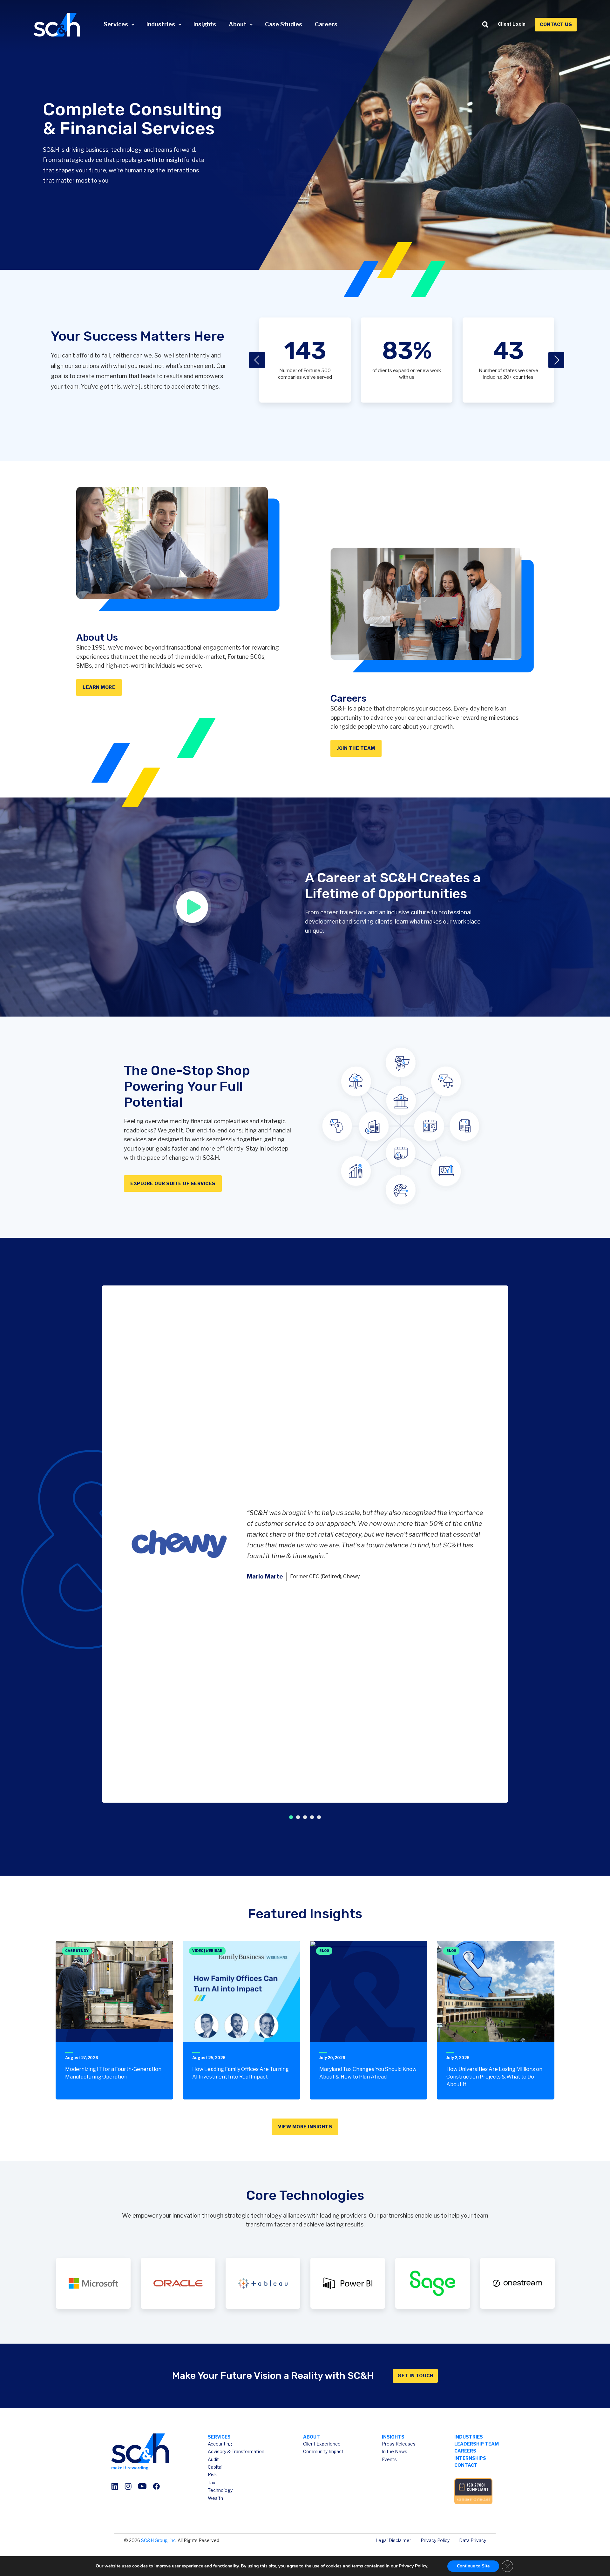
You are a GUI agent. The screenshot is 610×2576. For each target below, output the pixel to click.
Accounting (220, 2444)
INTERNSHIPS (470, 2458)
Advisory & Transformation (236, 2451)
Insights (205, 24)
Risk (212, 2475)
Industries (161, 24)
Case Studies (284, 24)
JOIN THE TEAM (356, 748)
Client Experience (322, 2444)
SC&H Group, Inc (158, 2540)
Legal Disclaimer (393, 2540)
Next (556, 360)
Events (389, 2459)
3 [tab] (305, 1817)
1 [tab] (291, 1817)
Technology (220, 2490)
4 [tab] (312, 1817)
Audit (213, 2459)
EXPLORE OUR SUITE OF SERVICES (173, 1183)
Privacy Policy (435, 2540)
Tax (212, 2483)
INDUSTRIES (469, 2437)
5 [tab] (319, 1817)
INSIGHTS (393, 2437)
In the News (395, 2451)
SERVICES (219, 2437)
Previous (257, 360)
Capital (215, 2467)
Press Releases (399, 2444)
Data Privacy (473, 2540)
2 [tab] (298, 1817)
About (238, 24)
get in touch (415, 2376)
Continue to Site (473, 2566)
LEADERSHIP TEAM (477, 2444)
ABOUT (312, 2437)
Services (116, 24)
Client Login (512, 24)
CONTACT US (556, 24)
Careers (326, 24)
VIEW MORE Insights (305, 2127)
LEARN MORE (99, 687)
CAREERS (465, 2451)
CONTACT (466, 2465)
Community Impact (323, 2451)
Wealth (215, 2498)
